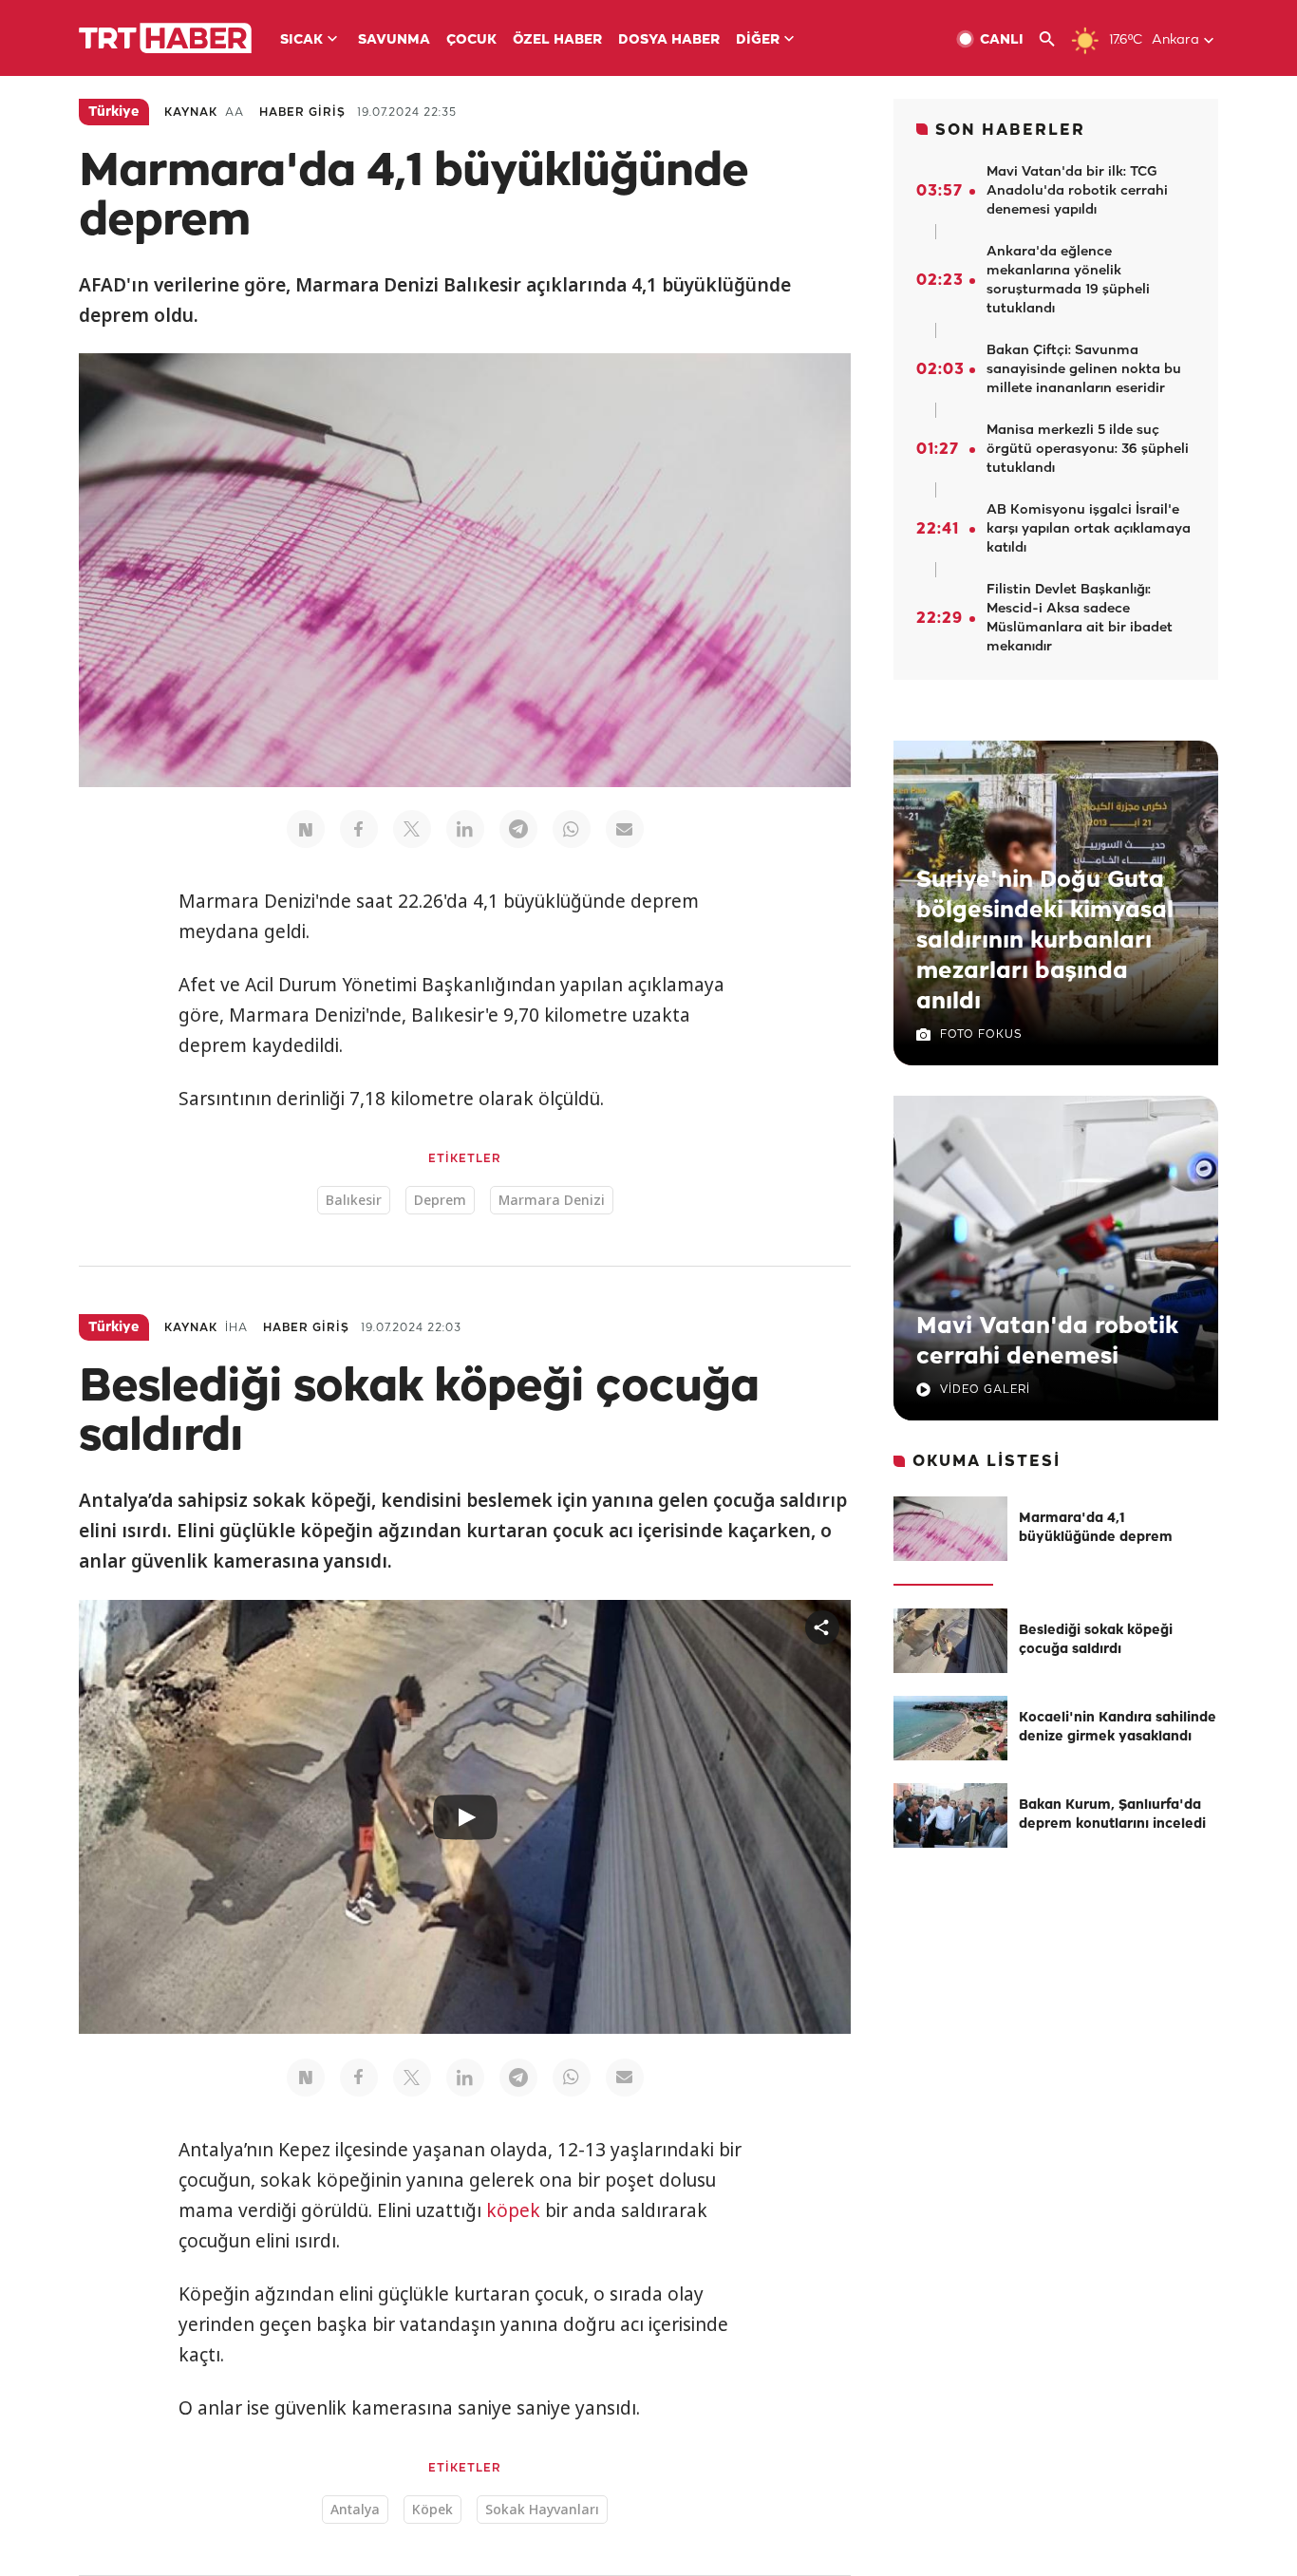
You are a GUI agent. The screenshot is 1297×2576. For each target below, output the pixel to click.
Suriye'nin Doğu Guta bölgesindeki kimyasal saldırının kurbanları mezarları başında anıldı (1045, 941)
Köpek (432, 2509)
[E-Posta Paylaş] (625, 829)
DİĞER (758, 40)
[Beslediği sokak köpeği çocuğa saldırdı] (950, 1641)
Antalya (355, 2509)
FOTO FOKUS (981, 1034)
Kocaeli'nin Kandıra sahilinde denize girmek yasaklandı (1118, 1728)
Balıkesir (354, 1200)
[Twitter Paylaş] (412, 829)
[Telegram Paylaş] (518, 829)
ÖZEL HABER (557, 40)
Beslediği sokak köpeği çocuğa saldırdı (1096, 1640)
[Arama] (1054, 39)
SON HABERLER (1010, 131)
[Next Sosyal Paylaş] (306, 829)
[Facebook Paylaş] (359, 829)
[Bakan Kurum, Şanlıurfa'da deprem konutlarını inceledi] (950, 1815)
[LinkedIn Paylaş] (465, 829)
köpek (513, 2210)
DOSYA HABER (669, 40)
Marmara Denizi (552, 1200)
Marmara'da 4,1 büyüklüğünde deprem (1096, 1528)
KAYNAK (191, 113)
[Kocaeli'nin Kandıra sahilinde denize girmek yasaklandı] (950, 1728)
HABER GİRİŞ (302, 113)
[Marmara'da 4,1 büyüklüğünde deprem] (950, 1529)
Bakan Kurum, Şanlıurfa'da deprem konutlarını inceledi (1112, 1815)
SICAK (301, 40)
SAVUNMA (394, 40)
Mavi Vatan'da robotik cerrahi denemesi (1047, 1342)
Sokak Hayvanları (542, 2509)
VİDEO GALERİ (985, 1390)
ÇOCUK (471, 40)
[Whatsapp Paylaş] (572, 829)
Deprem (440, 1200)
